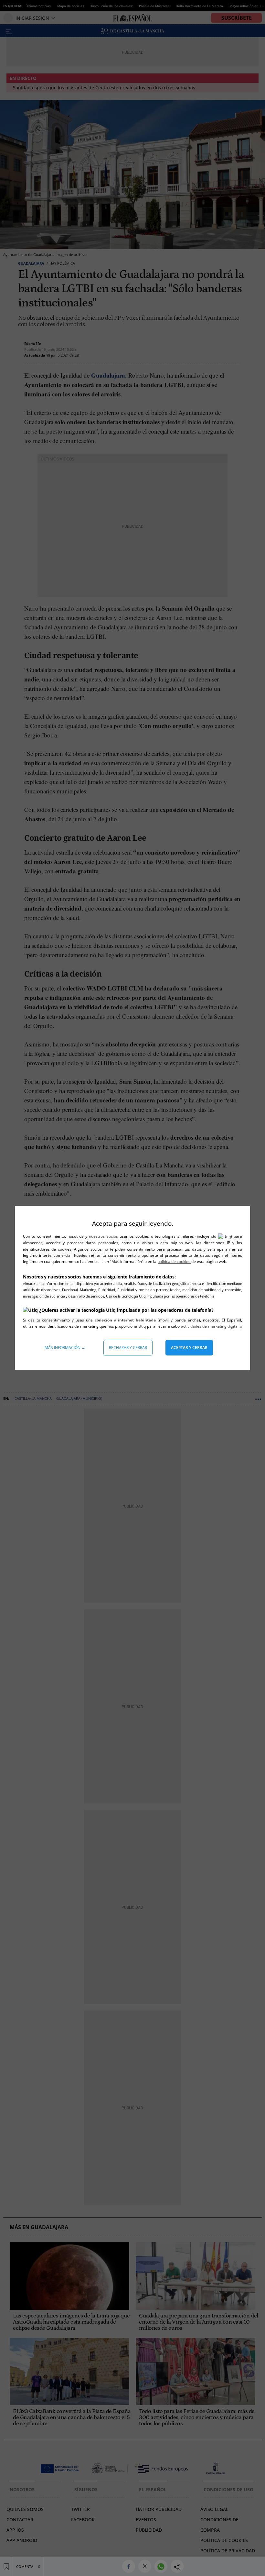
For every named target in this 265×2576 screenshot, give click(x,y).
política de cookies (174, 1261)
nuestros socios (103, 1236)
